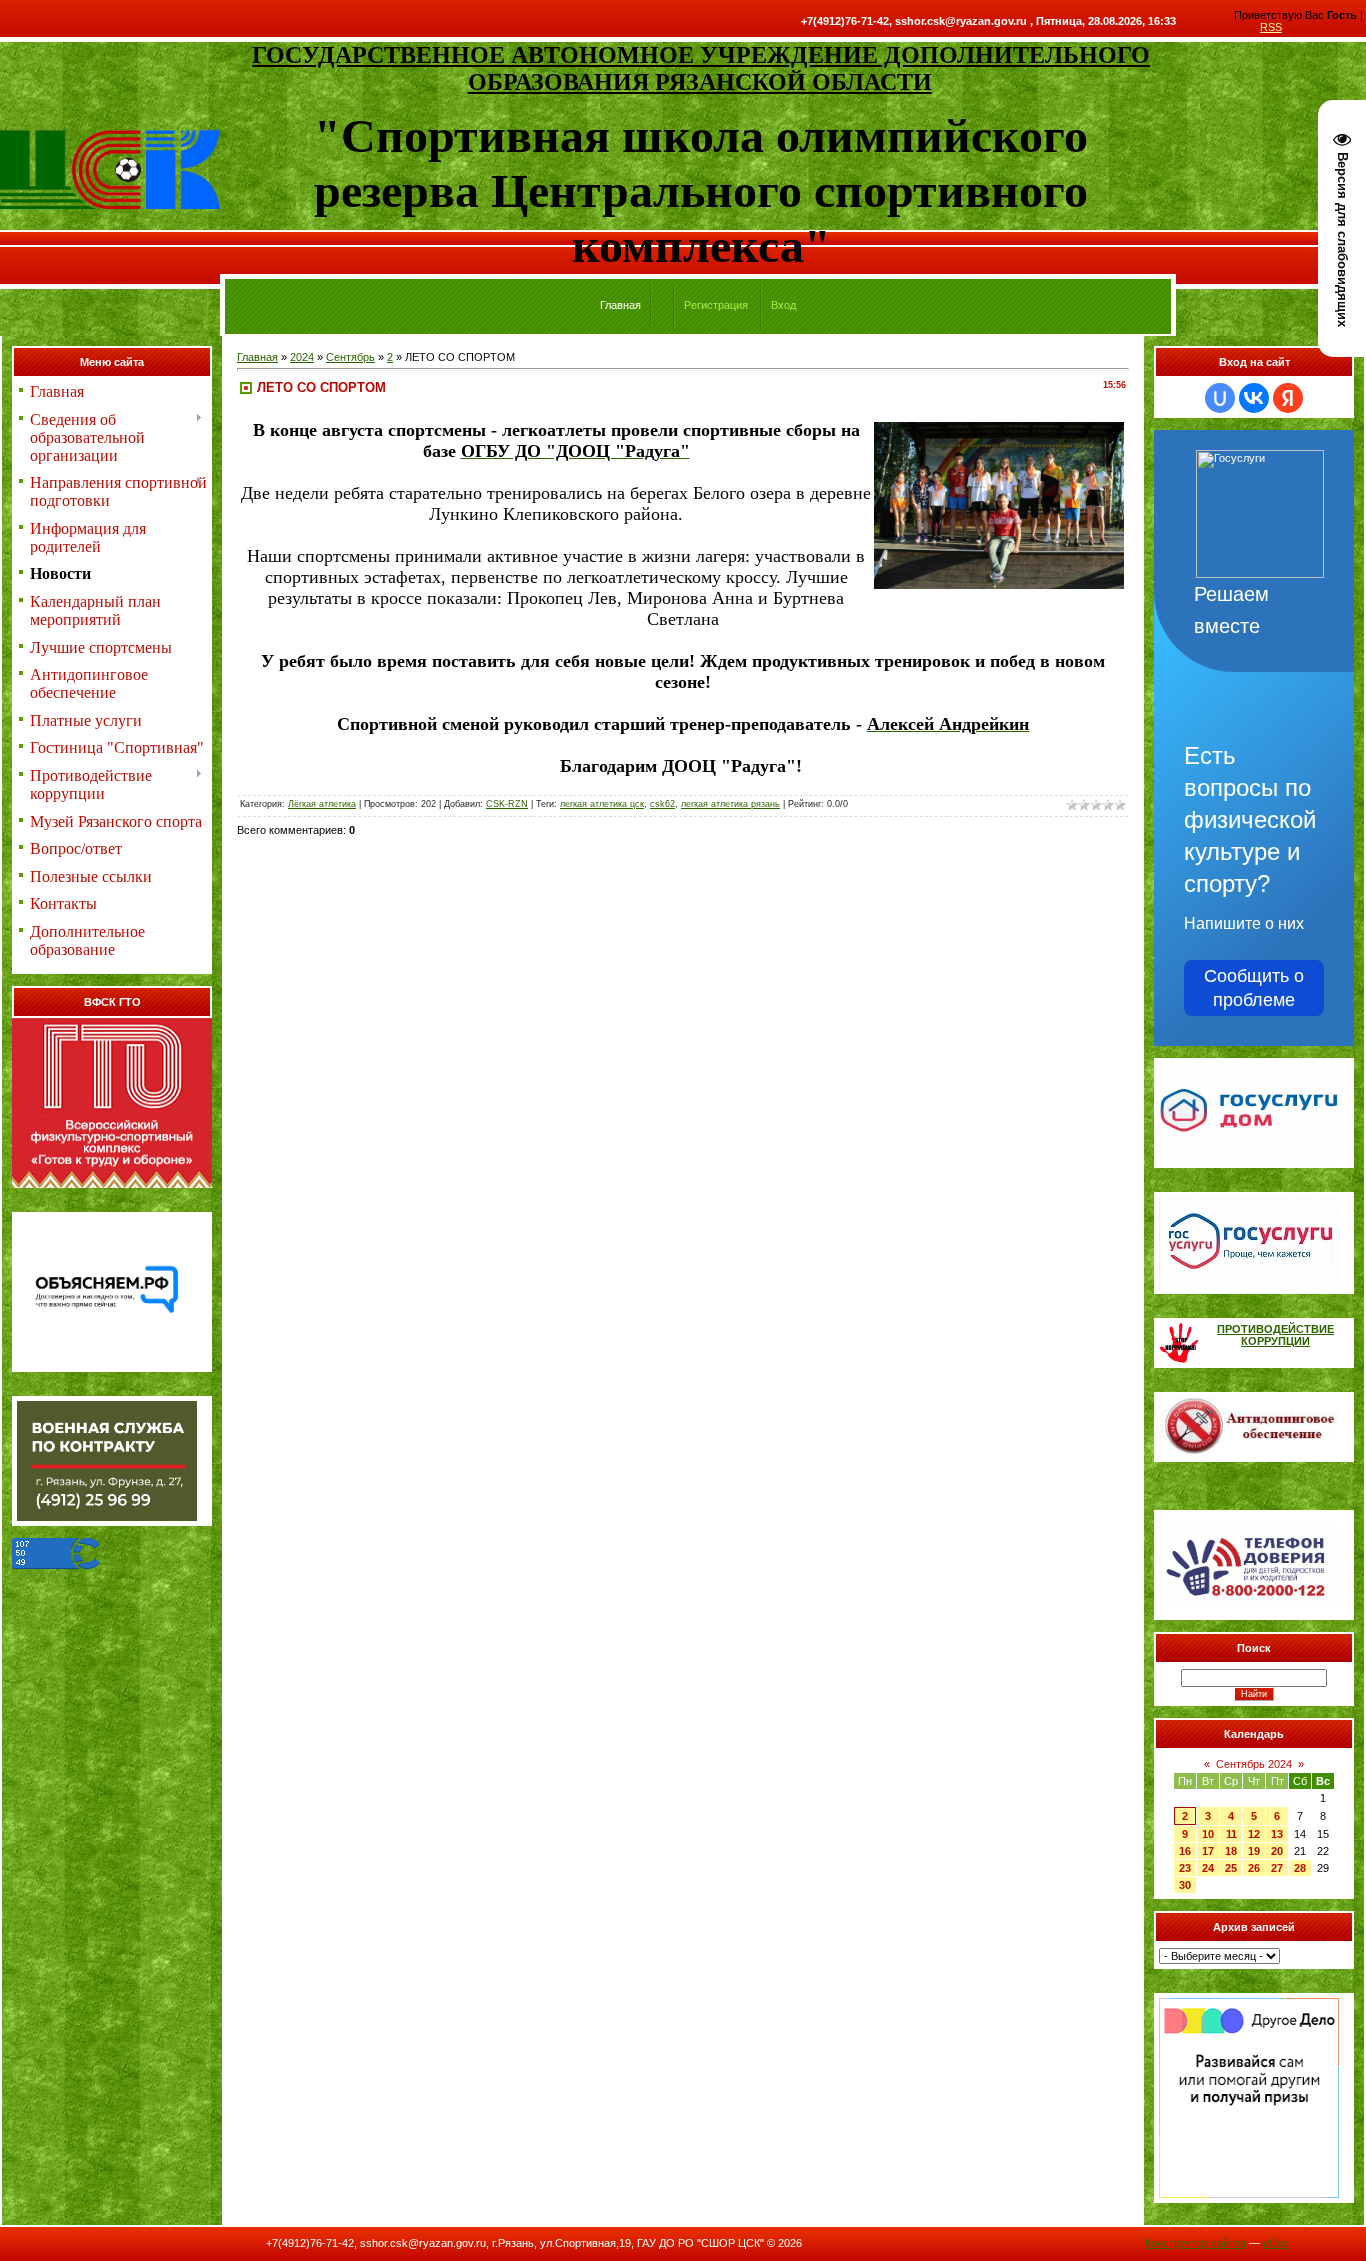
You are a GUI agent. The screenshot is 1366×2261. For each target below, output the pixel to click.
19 (1254, 1851)
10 (1208, 1834)
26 (1254, 1868)
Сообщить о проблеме (1254, 988)
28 (1300, 1868)
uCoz (1276, 2243)
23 (1185, 1868)
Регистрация (716, 305)
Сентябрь (350, 357)
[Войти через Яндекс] (1288, 398)
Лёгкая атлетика (322, 804)
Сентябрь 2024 (1254, 1764)
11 (1231, 1834)
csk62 (662, 804)
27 (1277, 1868)
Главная (257, 357)
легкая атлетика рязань (730, 804)
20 (1277, 1851)
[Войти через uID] (1220, 398)
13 (1277, 1834)
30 (1185, 1885)
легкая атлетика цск (602, 804)
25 (1231, 1868)
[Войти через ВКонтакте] (1254, 398)
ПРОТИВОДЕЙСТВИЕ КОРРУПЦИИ (1275, 1335)
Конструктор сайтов (1195, 2243)
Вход (783, 305)
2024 (302, 357)
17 (1208, 1851)
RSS (1271, 27)
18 (1231, 1851)
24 (1208, 1868)
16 (1185, 1851)
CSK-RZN (507, 804)
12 (1254, 1834)
